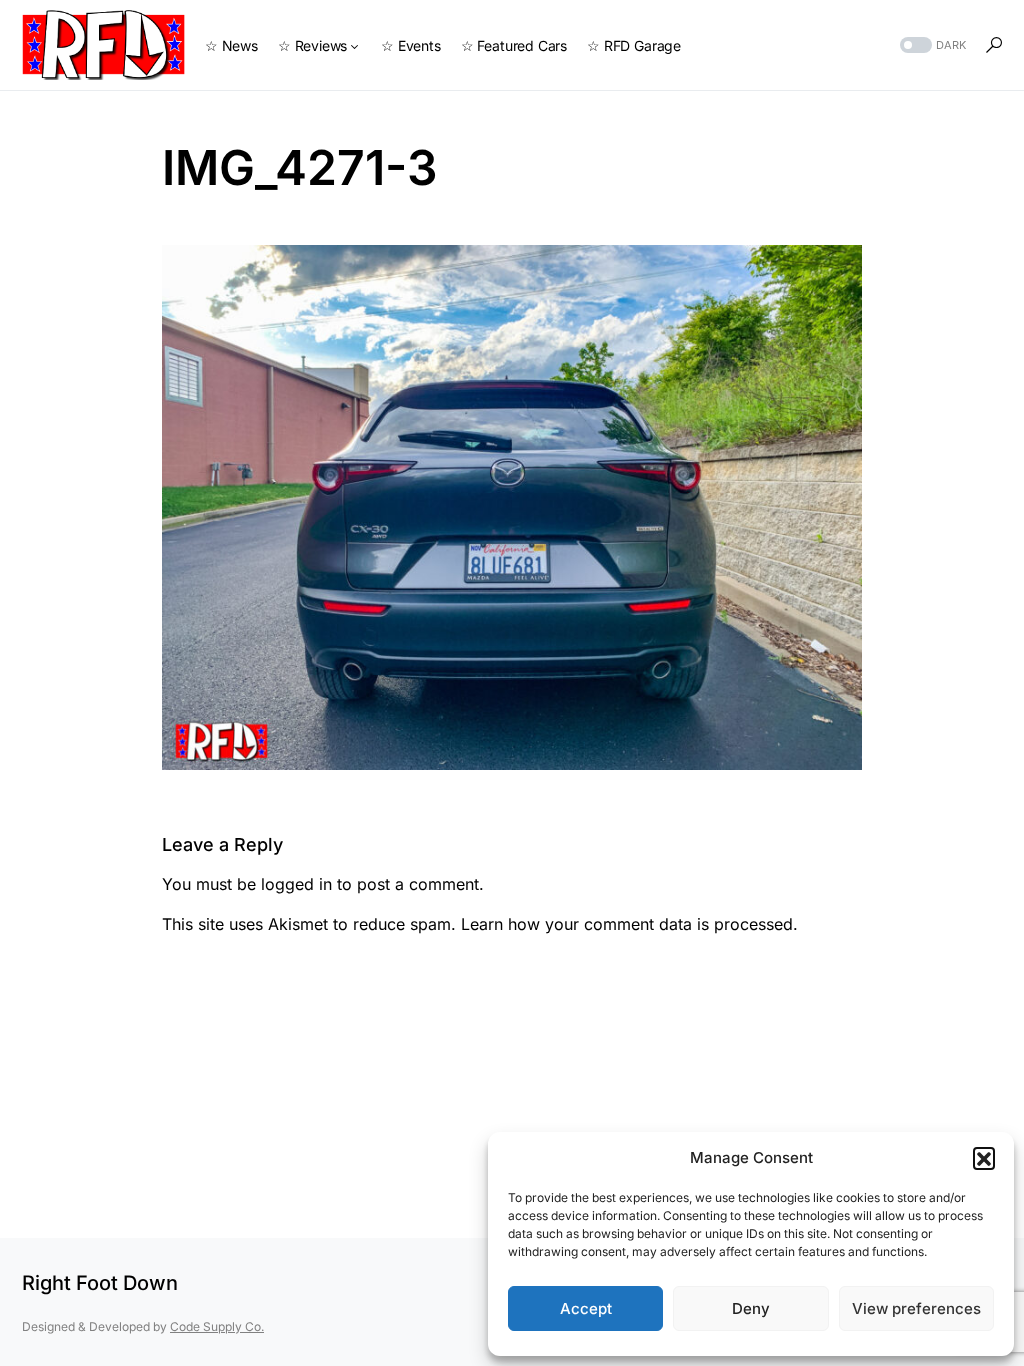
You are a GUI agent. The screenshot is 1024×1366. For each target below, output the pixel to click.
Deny (751, 1308)
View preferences (916, 1308)
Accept (586, 1308)
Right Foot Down (100, 1283)
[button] (984, 1158)
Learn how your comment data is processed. (629, 924)
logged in (296, 884)
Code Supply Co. (217, 1326)
